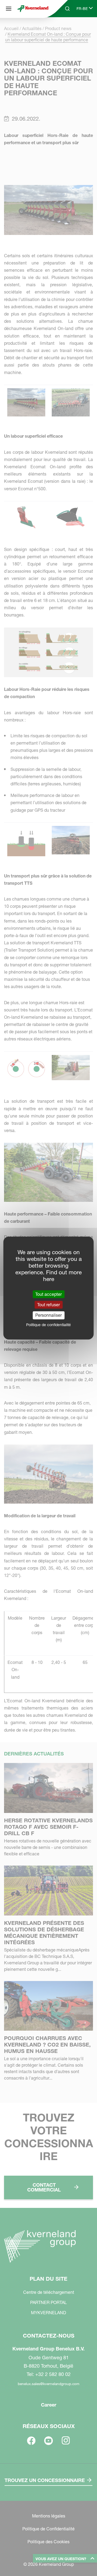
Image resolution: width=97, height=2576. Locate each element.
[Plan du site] (9, 9)
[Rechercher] (64, 29)
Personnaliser (48, 1315)
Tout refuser (48, 1305)
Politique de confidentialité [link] (48, 1325)
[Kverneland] (33, 9)
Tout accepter (48, 1294)
